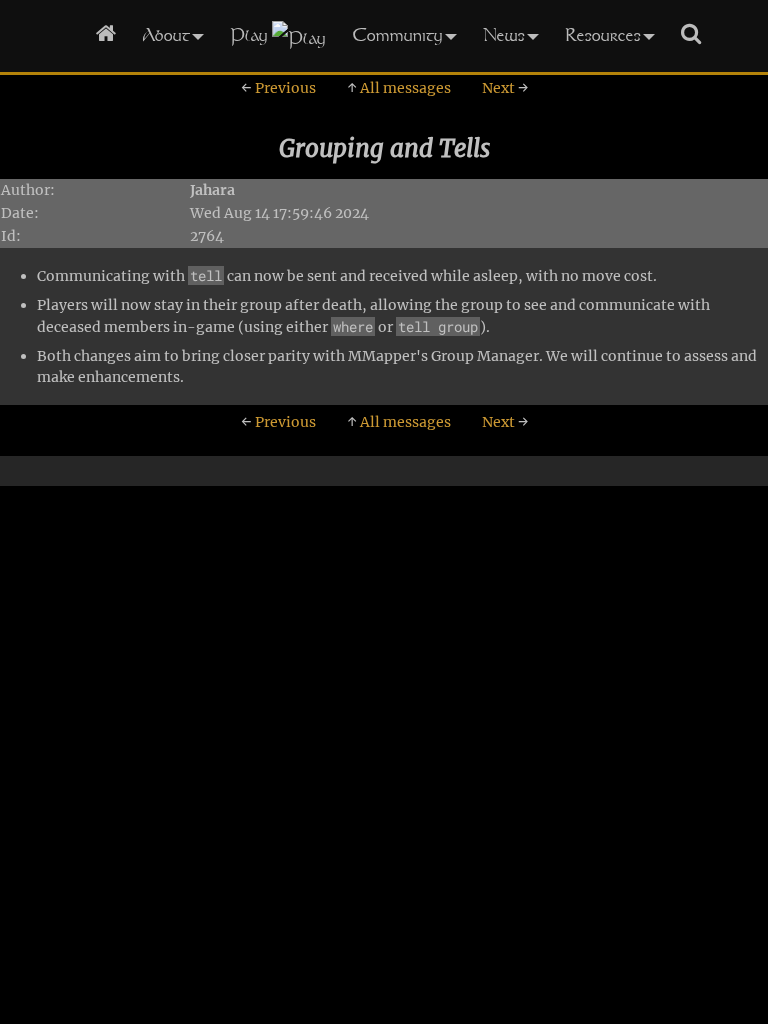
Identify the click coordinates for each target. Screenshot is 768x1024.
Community (397, 34)
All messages (399, 88)
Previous (278, 88)
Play (249, 34)
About (166, 34)
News (504, 34)
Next (505, 88)
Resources (603, 34)
